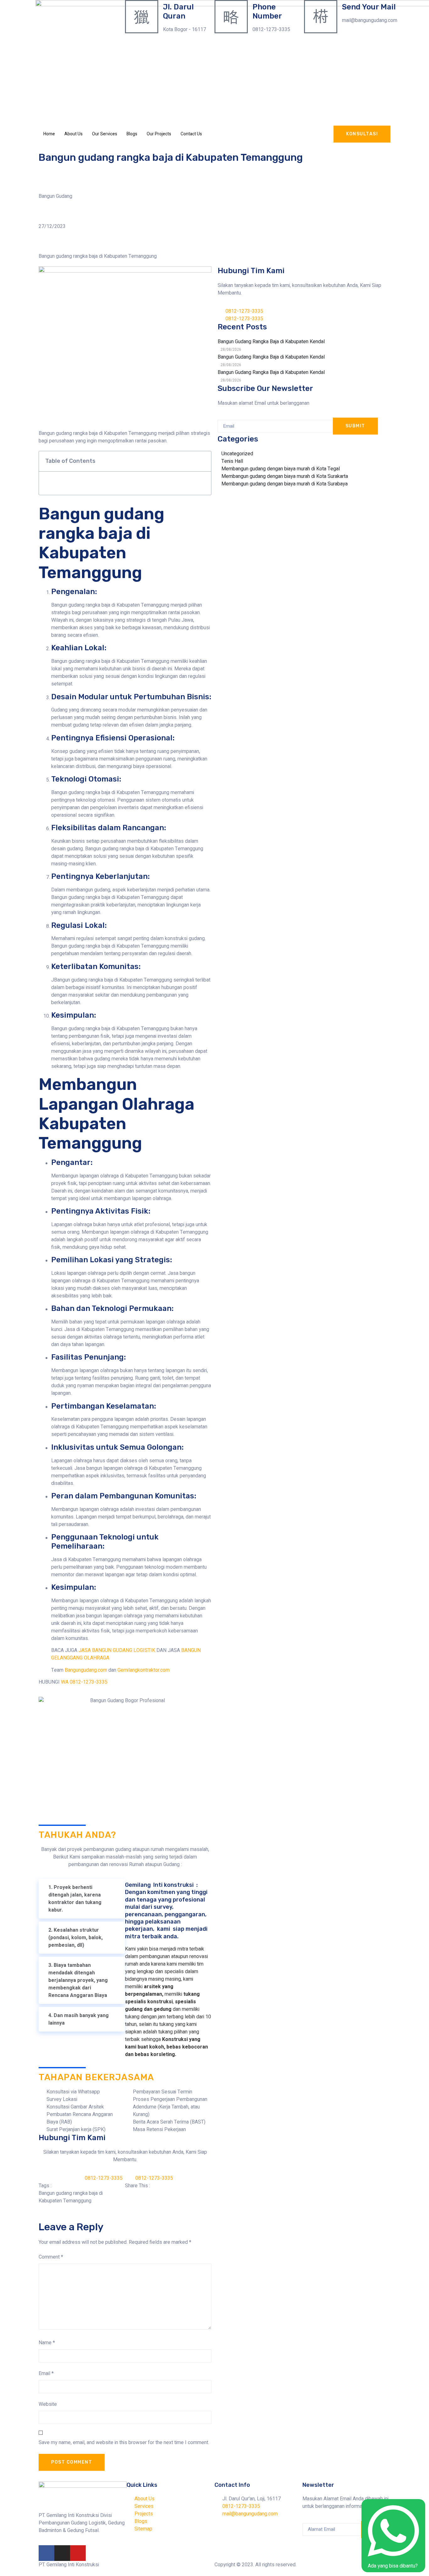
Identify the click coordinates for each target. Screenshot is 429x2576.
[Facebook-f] (46, 2553)
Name (47, 2343)
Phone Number (267, 11)
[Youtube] (78, 2553)
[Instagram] (62, 2553)
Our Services (105, 134)
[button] (203, 461)
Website (48, 2404)
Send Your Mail (369, 7)
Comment (51, 2257)
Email (46, 2373)
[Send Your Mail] (321, 17)
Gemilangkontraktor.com (144, 1670)
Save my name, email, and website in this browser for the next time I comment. (124, 2443)
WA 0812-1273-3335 (84, 1682)
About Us (73, 134)
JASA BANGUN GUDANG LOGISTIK (117, 1650)
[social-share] (168, 2193)
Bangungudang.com (86, 1670)
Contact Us (191, 134)
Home (49, 134)
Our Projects (159, 134)
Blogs (132, 134)
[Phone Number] (231, 17)
